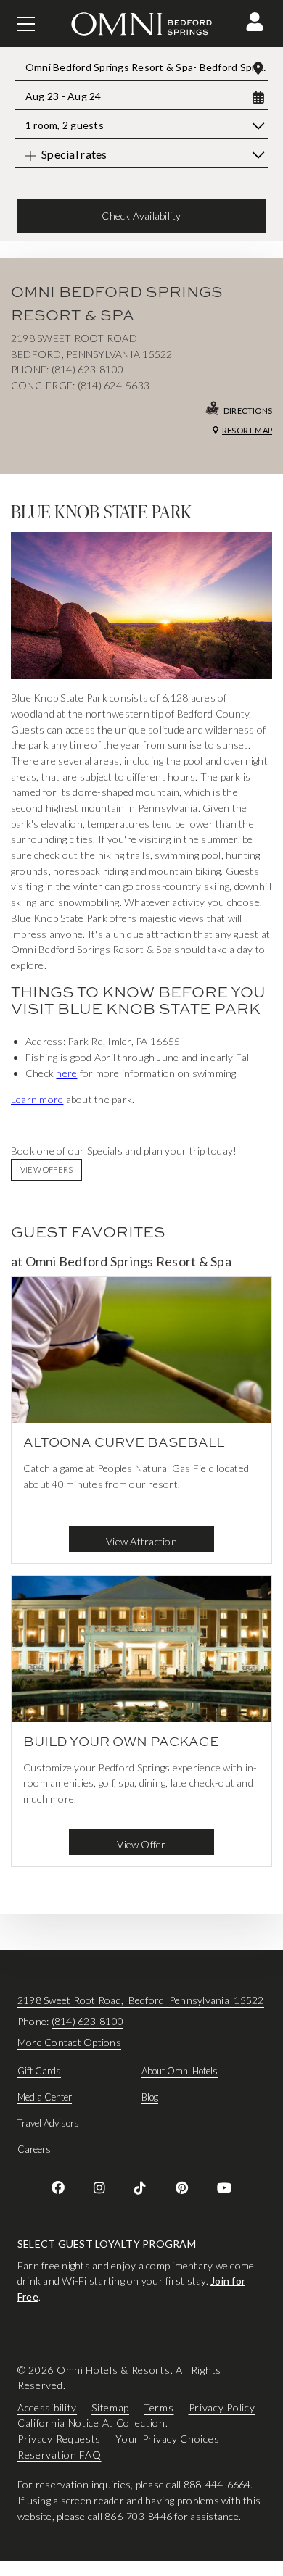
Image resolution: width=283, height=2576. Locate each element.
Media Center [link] (45, 2097)
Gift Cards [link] (39, 2071)
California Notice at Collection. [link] (93, 2423)
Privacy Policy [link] (222, 2407)
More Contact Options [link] (69, 2042)
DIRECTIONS (248, 411)
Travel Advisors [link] (48, 2123)
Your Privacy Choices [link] (167, 2439)
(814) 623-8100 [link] (87, 2021)
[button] (255, 22)
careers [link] (34, 2149)
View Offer (141, 1844)
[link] (58, 2187)
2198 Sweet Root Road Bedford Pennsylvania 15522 (141, 2000)
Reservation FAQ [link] (60, 2454)
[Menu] (26, 24)
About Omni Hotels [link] (180, 2071)
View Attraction (141, 1541)
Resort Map (247, 430)
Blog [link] (150, 2097)
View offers (46, 1169)
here (66, 1073)
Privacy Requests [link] (59, 2439)
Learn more (37, 1099)
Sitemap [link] (110, 2407)
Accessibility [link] (47, 2407)
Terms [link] (159, 2407)
